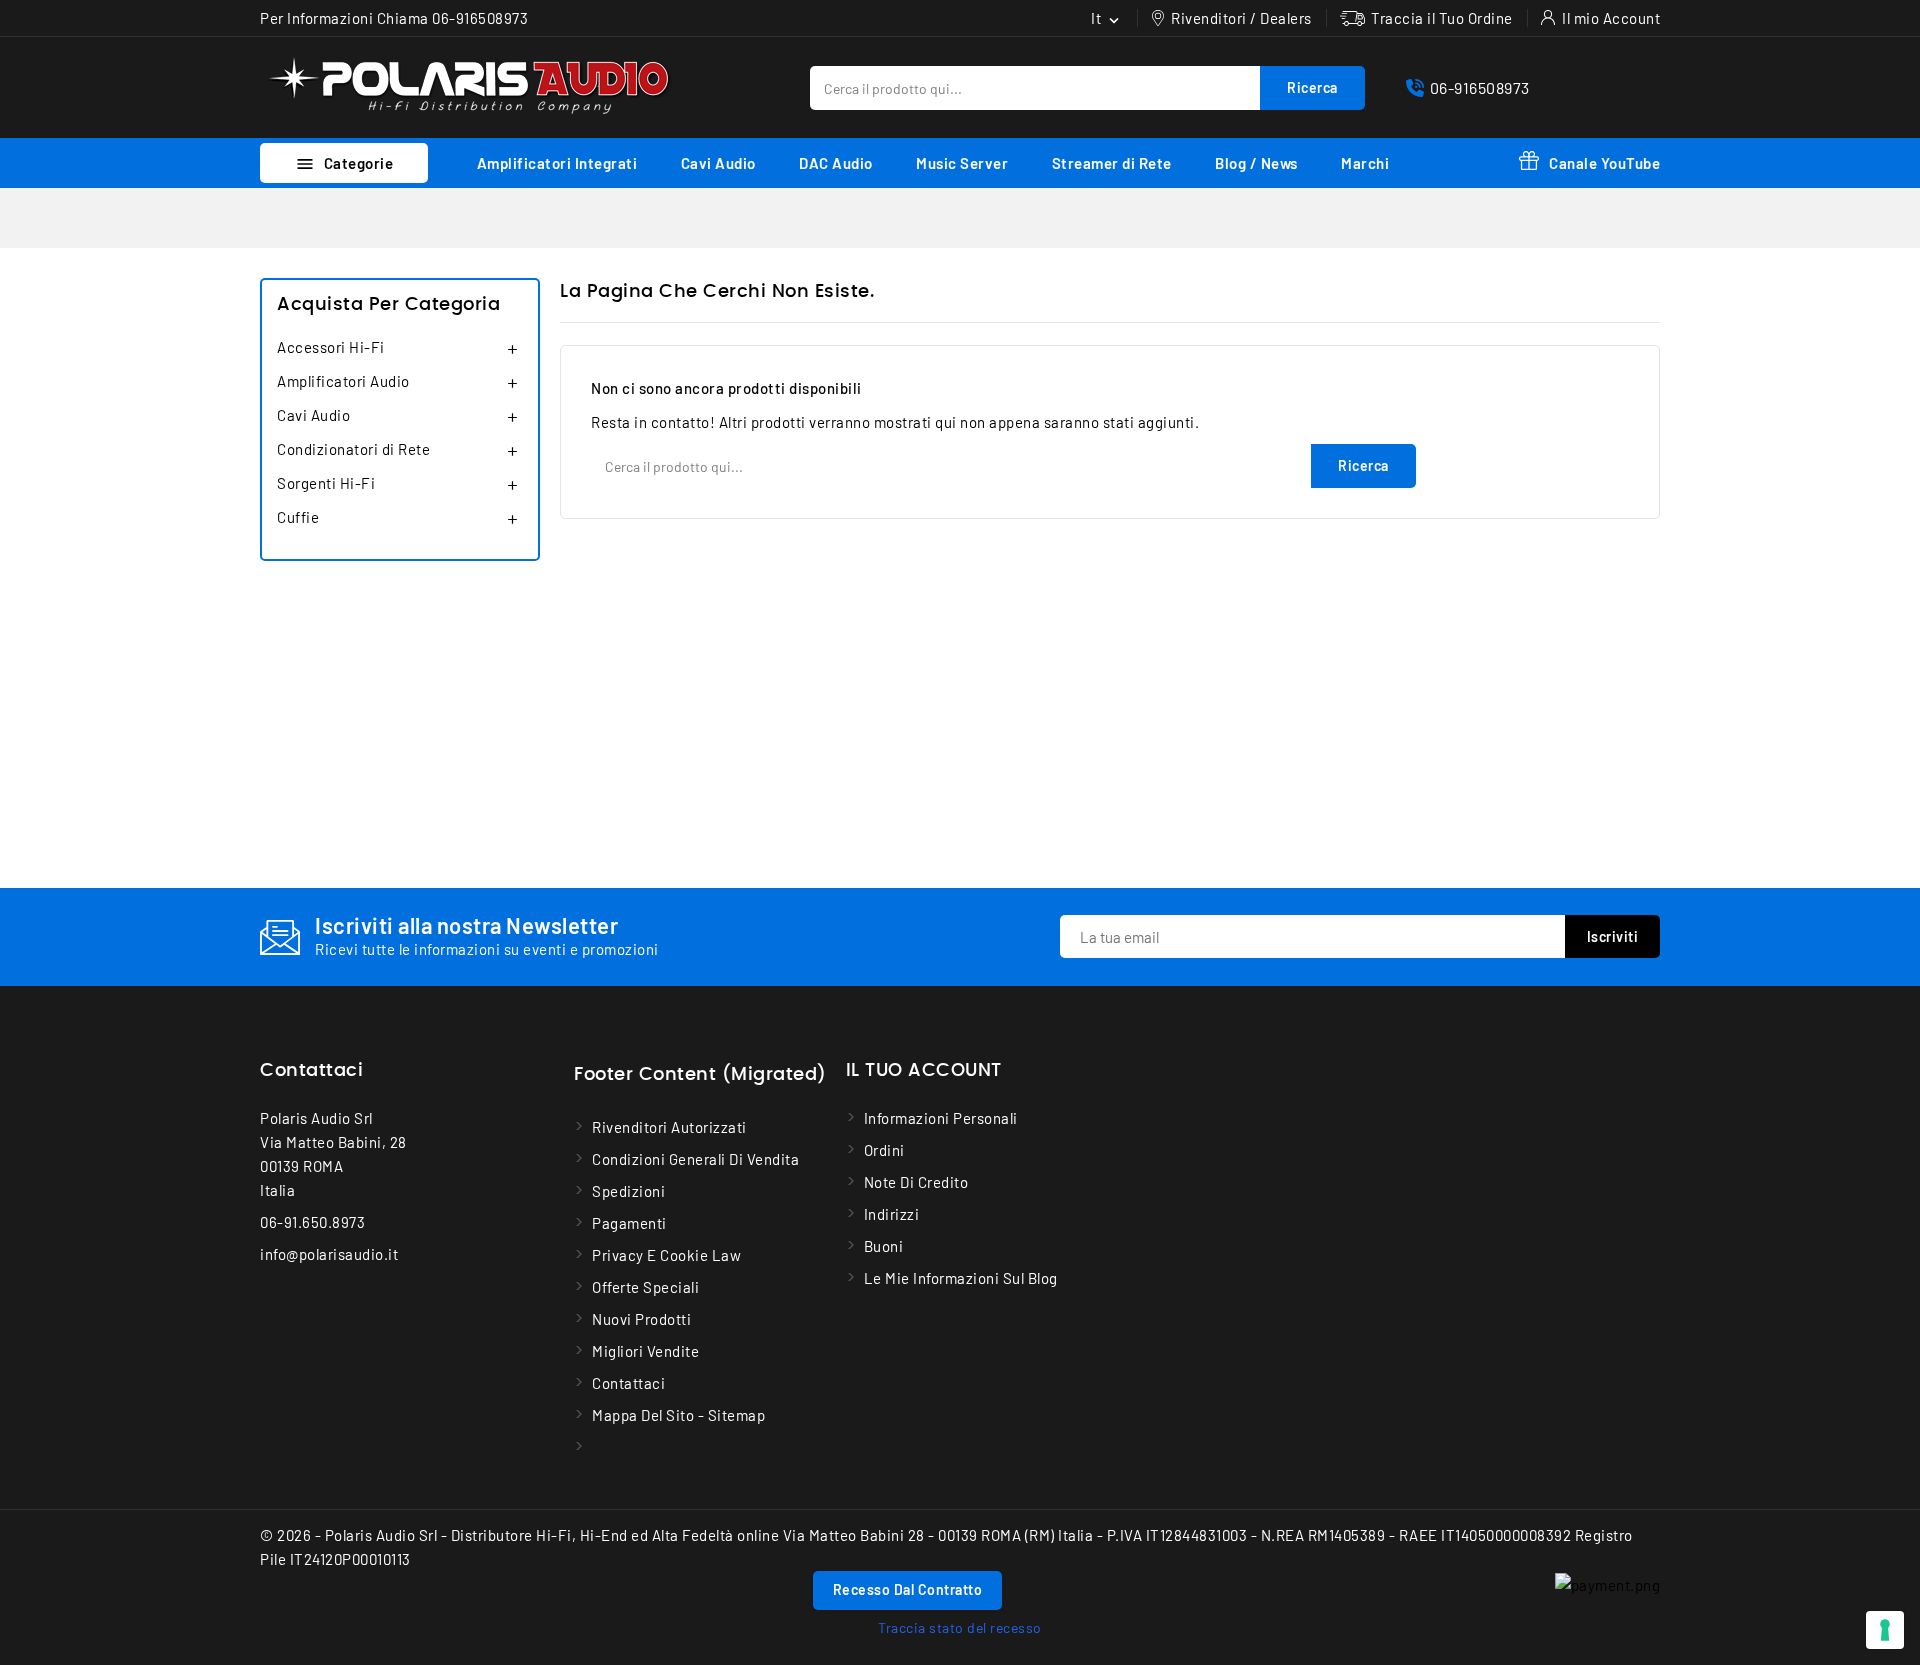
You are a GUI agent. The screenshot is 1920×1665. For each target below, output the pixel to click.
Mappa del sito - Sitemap (678, 1415)
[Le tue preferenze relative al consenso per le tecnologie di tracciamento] (1885, 1630)
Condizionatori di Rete (353, 449)
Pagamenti (629, 1223)
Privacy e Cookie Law (666, 1255)
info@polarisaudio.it (329, 1254)
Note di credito (916, 1182)
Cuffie (298, 517)
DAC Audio (836, 163)
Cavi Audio (718, 163)
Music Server (962, 163)
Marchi (1365, 163)
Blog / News (1256, 163)
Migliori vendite (645, 1351)
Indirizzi (892, 1214)
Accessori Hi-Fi (331, 347)
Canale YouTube (1604, 163)
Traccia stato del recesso (960, 1627)
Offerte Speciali (645, 1287)
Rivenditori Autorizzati (669, 1127)
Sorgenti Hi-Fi (326, 483)
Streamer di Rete (1112, 163)
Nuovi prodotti (641, 1319)
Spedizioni (628, 1191)
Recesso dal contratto (908, 1589)
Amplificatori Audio (343, 381)
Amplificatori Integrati (557, 163)
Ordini (884, 1150)
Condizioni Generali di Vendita (695, 1159)
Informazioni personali (941, 1118)
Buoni (884, 1246)
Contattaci (311, 1071)
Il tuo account (924, 1071)
